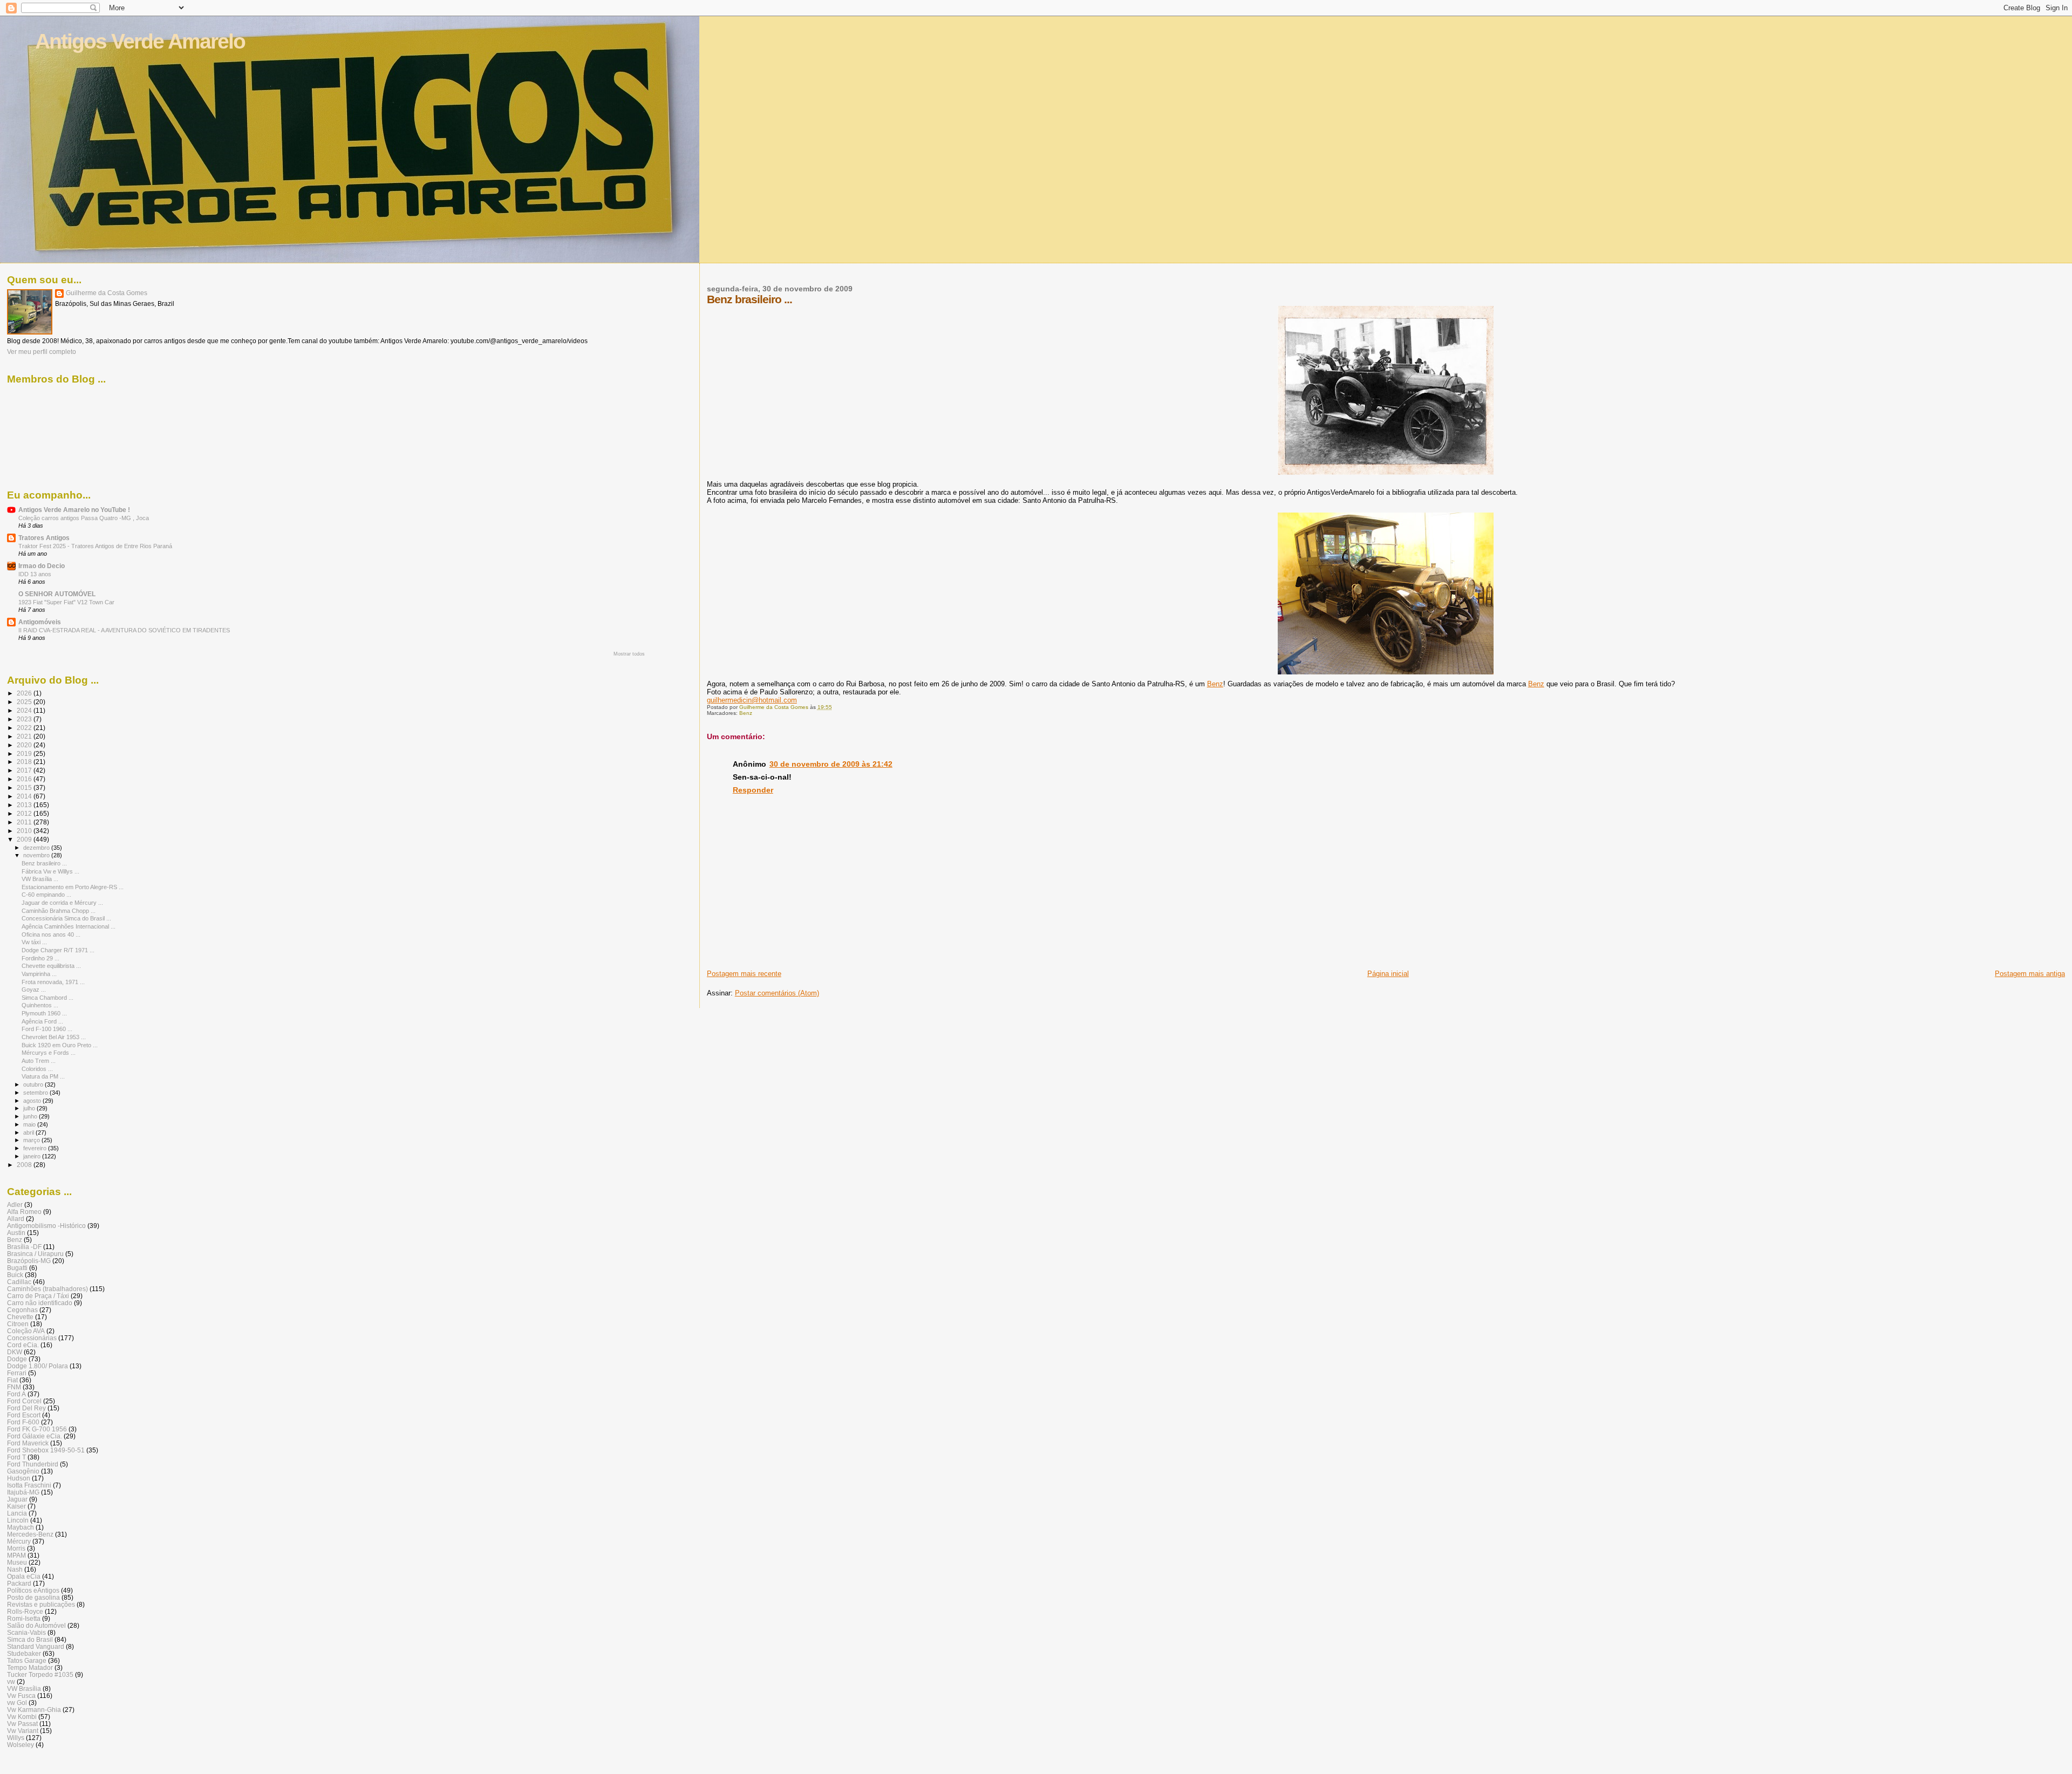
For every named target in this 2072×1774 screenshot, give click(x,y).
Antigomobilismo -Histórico (46, 1226)
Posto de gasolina (33, 1597)
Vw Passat (22, 1724)
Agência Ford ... (42, 1021)
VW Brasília (24, 1688)
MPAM (16, 1555)
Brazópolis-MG (29, 1261)
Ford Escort (24, 1415)
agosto (33, 1101)
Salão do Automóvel (36, 1625)
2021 (25, 736)
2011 (25, 822)
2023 (25, 719)
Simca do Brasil (30, 1639)
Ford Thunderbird (33, 1464)
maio (30, 1124)
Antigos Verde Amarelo (140, 41)
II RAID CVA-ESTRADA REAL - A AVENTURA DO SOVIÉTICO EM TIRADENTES (124, 630)
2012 (25, 813)
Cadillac (19, 1282)
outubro (34, 1084)
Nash (15, 1569)
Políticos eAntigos (33, 1590)
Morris (16, 1548)
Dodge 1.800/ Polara (38, 1366)
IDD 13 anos (35, 574)
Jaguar (17, 1499)
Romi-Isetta (24, 1618)
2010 (25, 831)
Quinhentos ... (40, 1005)
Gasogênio (23, 1471)
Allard (16, 1219)
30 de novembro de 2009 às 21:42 (831, 764)
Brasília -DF (24, 1247)
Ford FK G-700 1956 (37, 1429)
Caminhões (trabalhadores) (47, 1289)
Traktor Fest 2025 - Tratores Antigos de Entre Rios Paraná (95, 546)
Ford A (16, 1394)
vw (11, 1681)
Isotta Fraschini (29, 1485)
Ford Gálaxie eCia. (35, 1436)
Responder (753, 790)
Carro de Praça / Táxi (38, 1296)
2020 (25, 745)
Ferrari (17, 1373)
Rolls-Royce (25, 1611)
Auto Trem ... (39, 1061)
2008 (25, 1165)
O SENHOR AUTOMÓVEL (57, 594)
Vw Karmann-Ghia (34, 1710)
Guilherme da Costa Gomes (107, 293)
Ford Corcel (24, 1401)
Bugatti (17, 1268)
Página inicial (1388, 974)
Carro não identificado (40, 1303)
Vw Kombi (22, 1717)
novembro (37, 855)
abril (29, 1132)
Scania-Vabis (26, 1632)
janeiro (33, 1156)
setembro (36, 1093)
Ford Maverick (28, 1443)
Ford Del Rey (26, 1408)
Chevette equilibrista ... (51, 966)
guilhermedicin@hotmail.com (752, 700)
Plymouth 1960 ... (44, 1013)
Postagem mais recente (744, 974)
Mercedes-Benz (30, 1534)
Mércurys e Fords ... (49, 1053)
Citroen (18, 1324)
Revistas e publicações (41, 1604)
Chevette (20, 1317)
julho (30, 1108)
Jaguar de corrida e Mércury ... (62, 903)
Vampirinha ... (39, 974)
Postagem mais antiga (2030, 974)
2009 (25, 839)
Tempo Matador (30, 1667)
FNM (14, 1387)
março (32, 1140)
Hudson (19, 1478)
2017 (25, 770)
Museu (17, 1562)
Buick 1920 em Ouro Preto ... (60, 1045)
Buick (15, 1275)
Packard (19, 1583)
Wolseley (21, 1745)
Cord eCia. (23, 1345)
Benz (1215, 684)
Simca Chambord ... (47, 998)
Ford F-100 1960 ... (47, 1029)
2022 (25, 728)
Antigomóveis (40, 622)
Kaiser (16, 1506)
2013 (25, 805)
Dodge (17, 1359)
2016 (25, 779)
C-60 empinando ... (46, 895)
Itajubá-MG (23, 1492)
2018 (25, 762)
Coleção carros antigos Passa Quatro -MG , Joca (84, 518)
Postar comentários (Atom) (777, 993)
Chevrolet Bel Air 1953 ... (54, 1037)
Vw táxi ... (34, 942)
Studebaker (24, 1653)
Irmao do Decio (42, 566)
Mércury (19, 1541)
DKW (15, 1352)
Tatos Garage (27, 1660)
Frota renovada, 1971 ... (53, 982)
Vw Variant (23, 1731)
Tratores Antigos (44, 538)
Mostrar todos (629, 654)
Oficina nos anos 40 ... (51, 934)
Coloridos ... (37, 1069)
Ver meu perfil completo (42, 352)
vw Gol (17, 1703)
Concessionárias (32, 1338)
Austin (16, 1233)
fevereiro (36, 1148)
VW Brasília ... (40, 879)
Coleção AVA (26, 1331)
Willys (16, 1738)
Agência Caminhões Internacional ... (69, 926)
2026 (25, 693)
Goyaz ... (34, 990)
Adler (15, 1205)
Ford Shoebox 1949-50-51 (46, 1450)
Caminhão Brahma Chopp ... (59, 911)
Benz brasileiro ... (44, 863)
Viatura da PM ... (43, 1076)
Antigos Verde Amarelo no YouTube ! (74, 510)
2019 (25, 753)
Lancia (17, 1513)
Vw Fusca (21, 1695)
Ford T (16, 1457)
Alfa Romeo (24, 1212)
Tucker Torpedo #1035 (40, 1674)
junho (31, 1116)
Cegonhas (22, 1310)
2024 (25, 710)
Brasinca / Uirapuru (35, 1254)
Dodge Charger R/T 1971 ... (58, 950)
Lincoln (18, 1520)
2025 (25, 702)
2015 (25, 787)
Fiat (12, 1380)
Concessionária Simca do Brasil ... (66, 918)
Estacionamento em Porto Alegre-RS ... (73, 887)
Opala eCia (24, 1576)
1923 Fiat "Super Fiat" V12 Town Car (66, 602)
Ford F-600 (23, 1422)
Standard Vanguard (36, 1646)
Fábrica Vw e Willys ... (50, 871)
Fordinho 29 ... (40, 958)
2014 (25, 796)
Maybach (21, 1527)
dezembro (37, 848)
